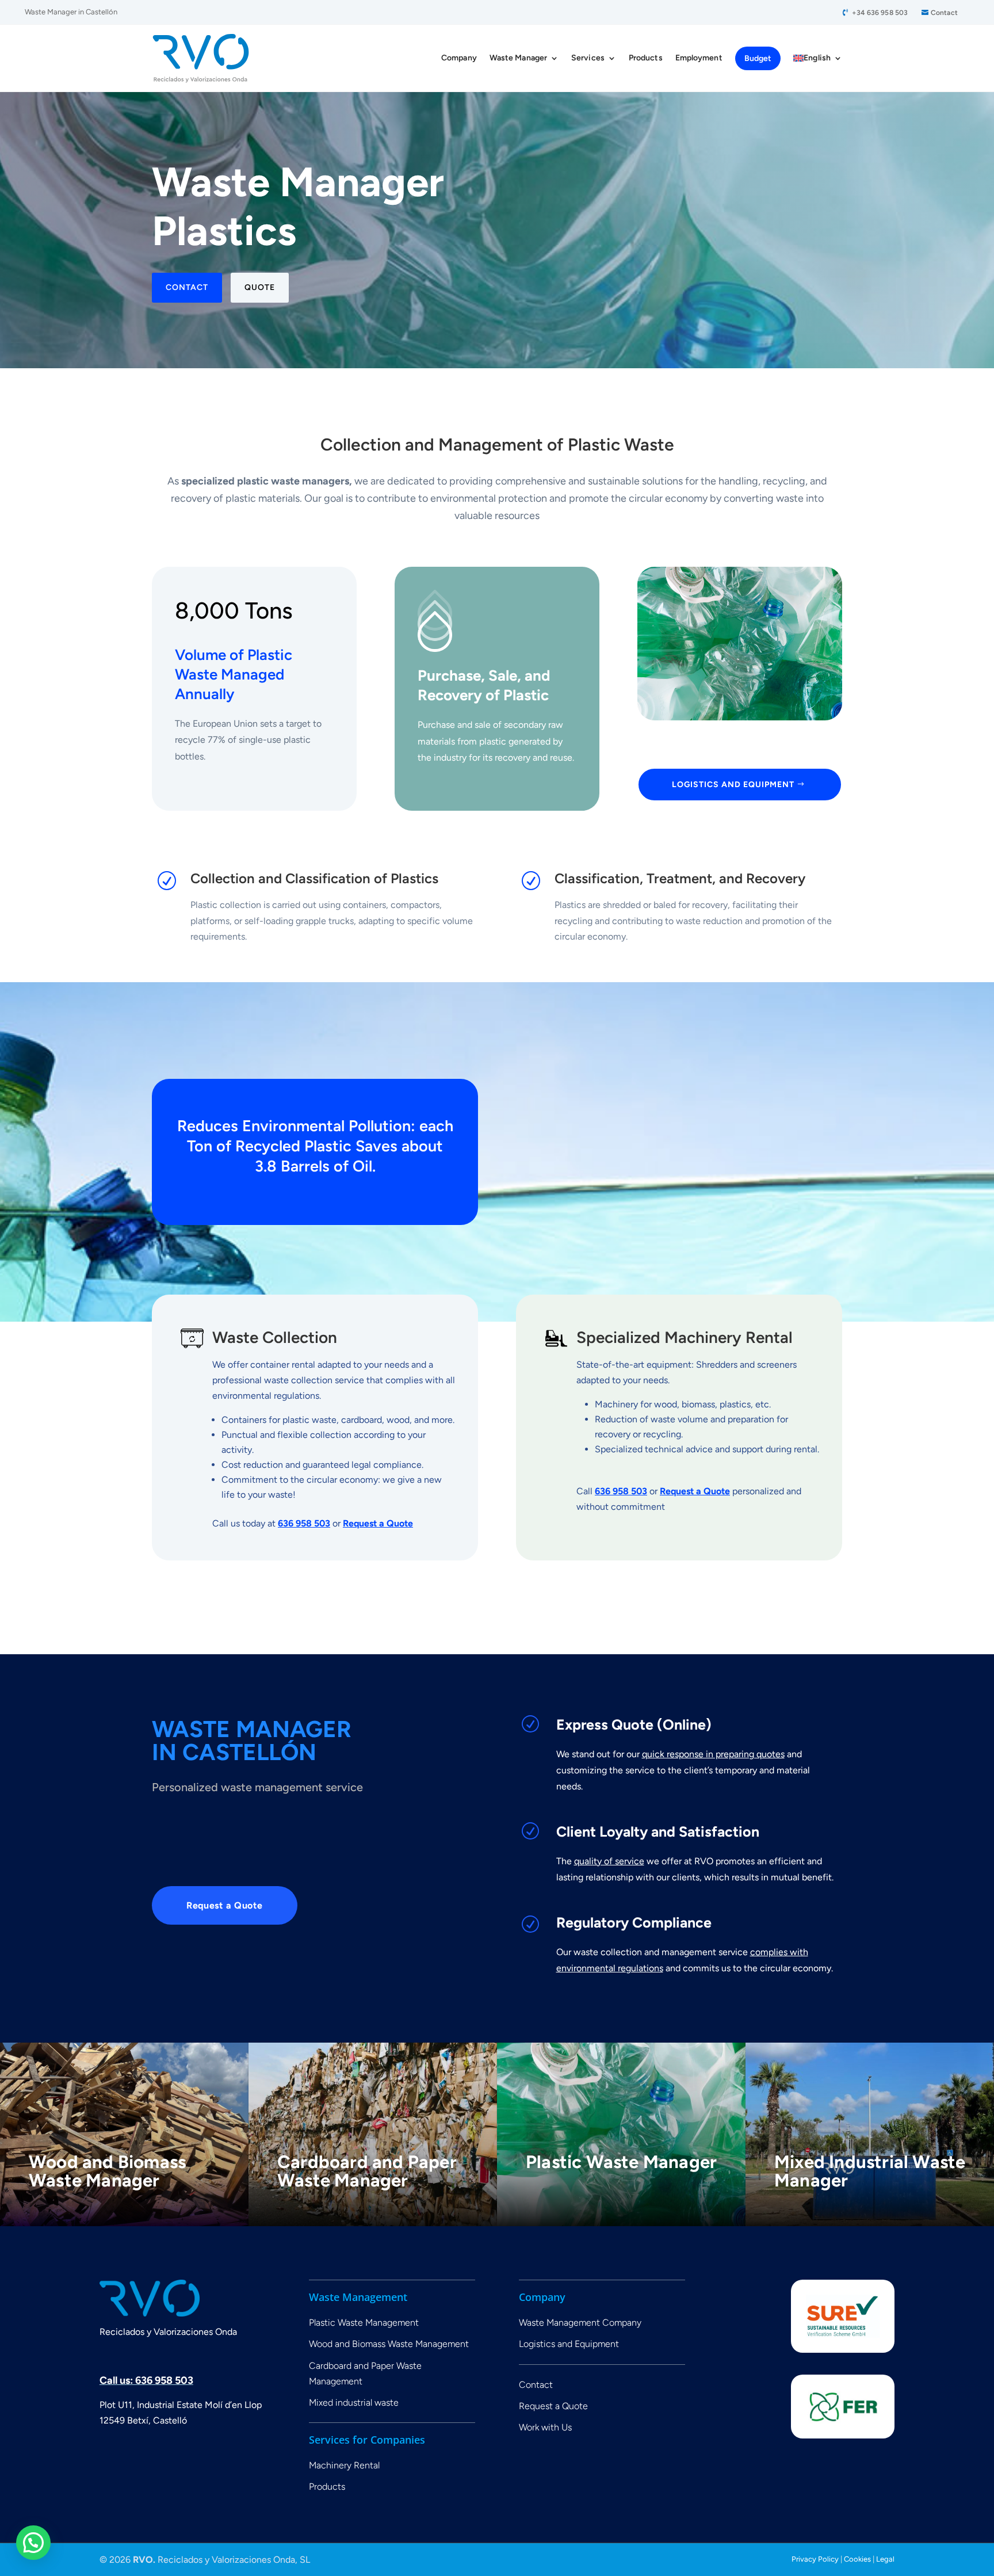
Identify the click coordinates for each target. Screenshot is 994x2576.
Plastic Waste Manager (621, 2162)
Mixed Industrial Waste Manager (870, 2171)
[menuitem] (818, 58)
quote (260, 287)
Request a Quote (378, 1523)
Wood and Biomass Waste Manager (107, 2171)
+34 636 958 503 (880, 13)
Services (588, 58)
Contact (944, 13)
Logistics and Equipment (733, 785)
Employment (699, 58)
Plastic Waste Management (364, 2323)
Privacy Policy (816, 2559)
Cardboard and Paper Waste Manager (367, 2171)
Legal (885, 2559)
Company (459, 58)
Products (646, 58)
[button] (33, 2543)
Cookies (857, 2559)
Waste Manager (518, 58)
